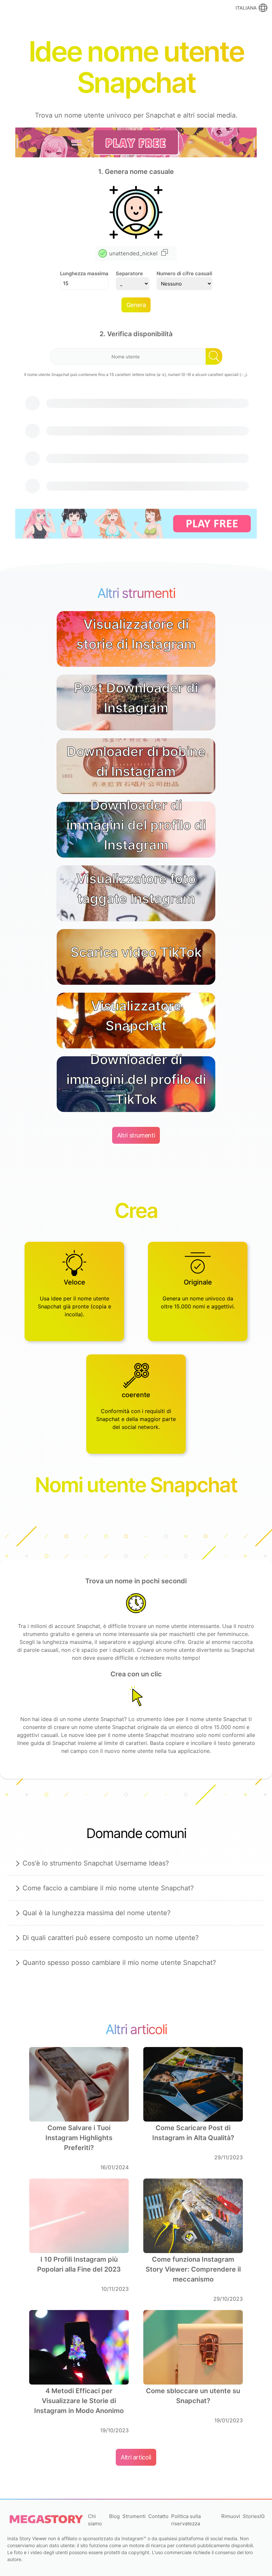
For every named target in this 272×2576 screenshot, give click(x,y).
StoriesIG (254, 2516)
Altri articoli (136, 2457)
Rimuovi (231, 2516)
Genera (136, 305)
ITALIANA (246, 8)
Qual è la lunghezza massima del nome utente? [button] (97, 1913)
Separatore (129, 273)
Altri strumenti (136, 1135)
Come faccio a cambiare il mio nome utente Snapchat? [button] (108, 1888)
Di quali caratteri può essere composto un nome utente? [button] (111, 1938)
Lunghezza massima (84, 273)
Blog (114, 2516)
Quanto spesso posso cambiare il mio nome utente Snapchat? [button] (119, 1963)
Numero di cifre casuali (184, 273)
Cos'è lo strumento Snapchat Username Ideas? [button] (96, 1863)
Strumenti (134, 2516)
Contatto (158, 2516)
